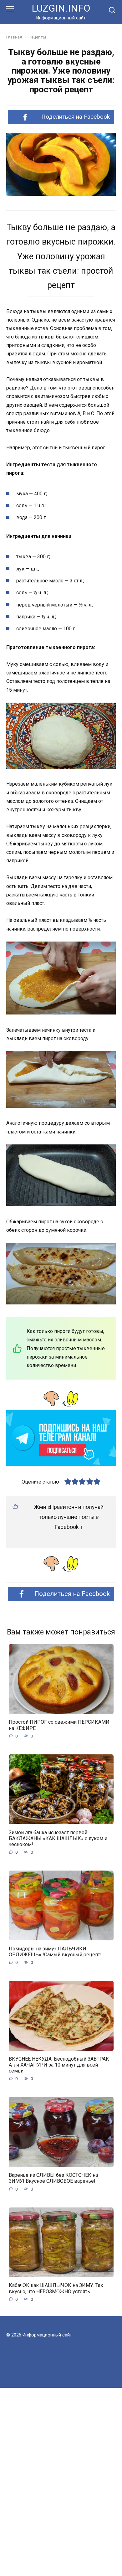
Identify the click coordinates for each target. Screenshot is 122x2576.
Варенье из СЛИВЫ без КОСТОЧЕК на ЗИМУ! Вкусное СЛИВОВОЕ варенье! (53, 2178)
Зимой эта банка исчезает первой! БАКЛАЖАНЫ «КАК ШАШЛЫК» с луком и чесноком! (58, 1838)
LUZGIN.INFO (61, 8)
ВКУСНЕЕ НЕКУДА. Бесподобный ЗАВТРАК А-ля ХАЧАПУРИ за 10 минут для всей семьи (59, 2065)
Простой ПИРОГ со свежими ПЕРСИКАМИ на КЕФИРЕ (59, 1725)
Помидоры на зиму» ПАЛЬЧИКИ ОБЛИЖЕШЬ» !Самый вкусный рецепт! (55, 1951)
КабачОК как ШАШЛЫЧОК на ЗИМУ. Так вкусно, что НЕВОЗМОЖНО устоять (56, 2288)
